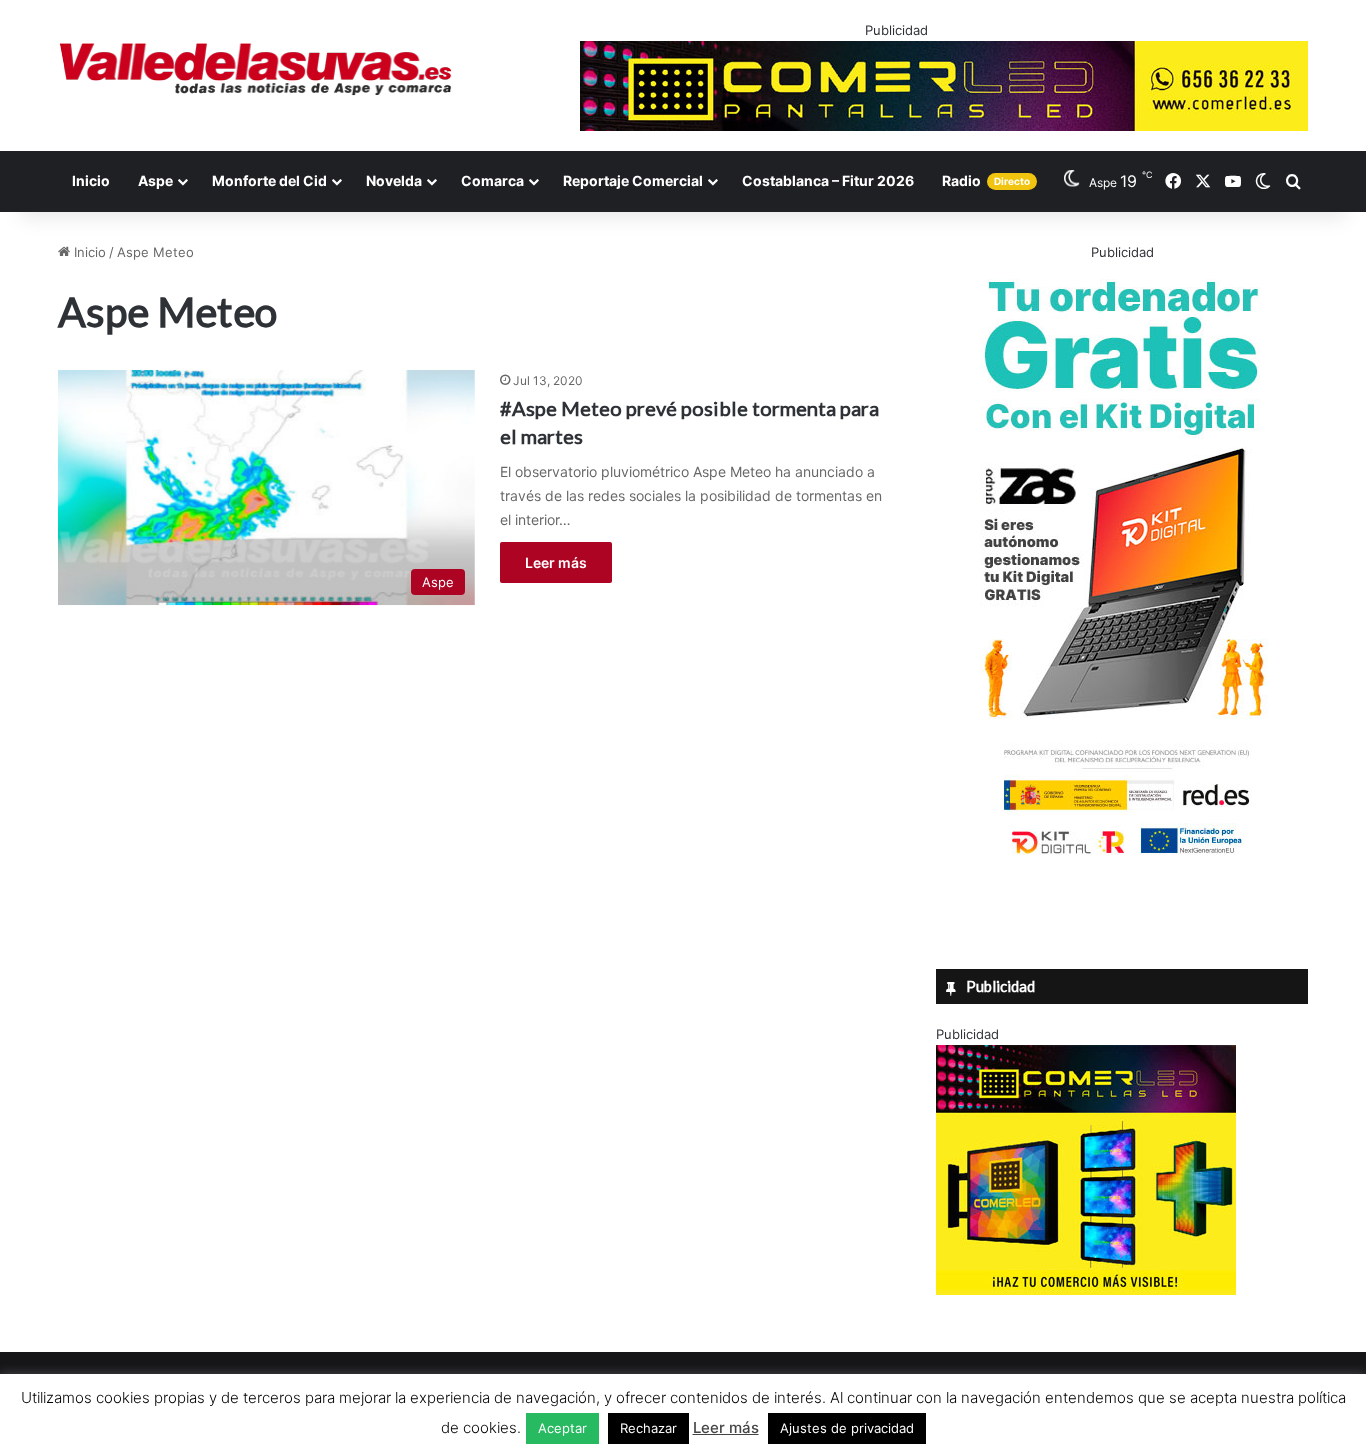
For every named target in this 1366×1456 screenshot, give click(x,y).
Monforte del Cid (269, 180)
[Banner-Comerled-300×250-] (1086, 1290)
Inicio (91, 180)
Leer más (556, 562)
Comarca (492, 180)
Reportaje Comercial (633, 180)
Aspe (155, 180)
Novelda (394, 180)
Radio (986, 180)
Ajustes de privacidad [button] (847, 1428)
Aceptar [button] (562, 1428)
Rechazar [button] (648, 1428)
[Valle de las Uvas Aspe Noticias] (256, 69)
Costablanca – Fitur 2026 (828, 180)
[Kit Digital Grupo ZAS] (1122, 858)
